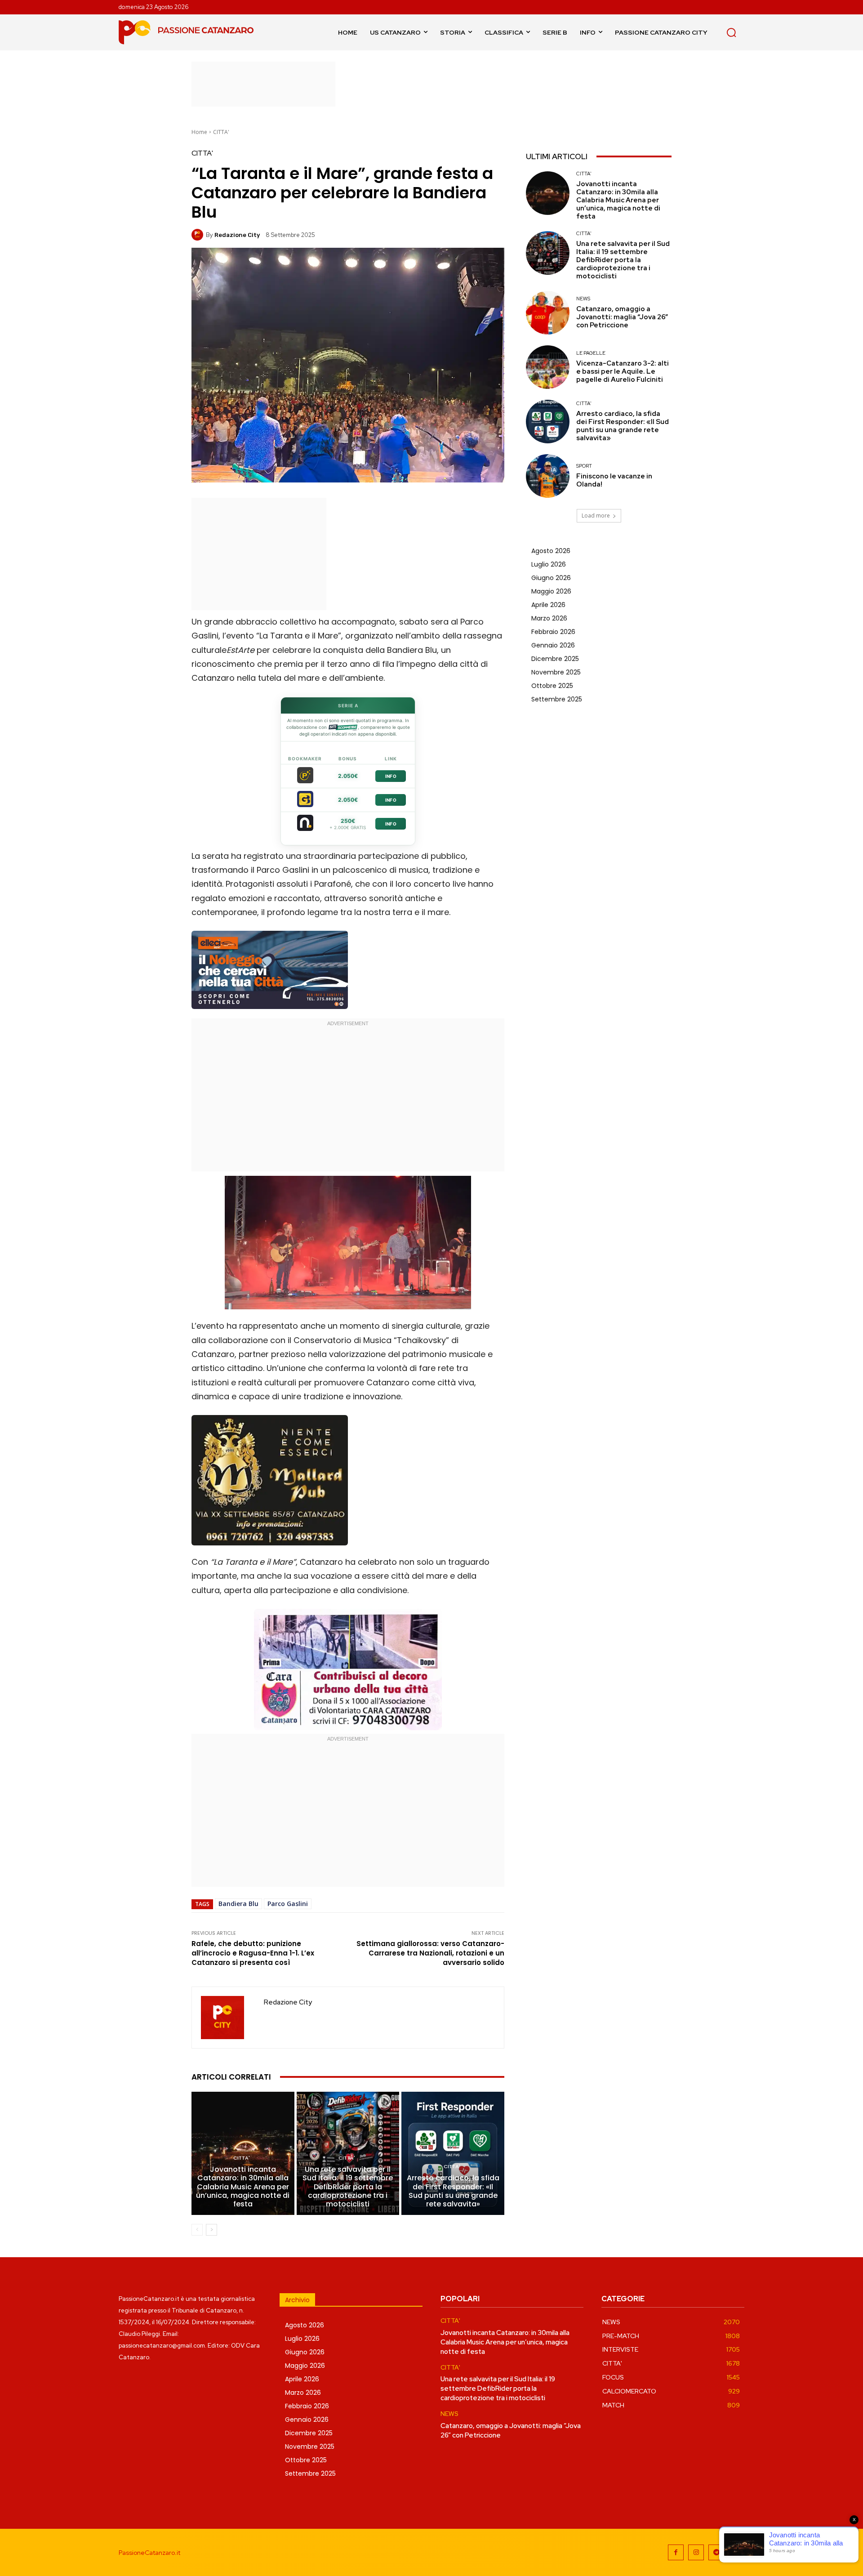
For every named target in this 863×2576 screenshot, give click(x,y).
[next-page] (211, 2230)
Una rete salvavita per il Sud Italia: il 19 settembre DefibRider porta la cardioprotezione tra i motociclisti (348, 2187)
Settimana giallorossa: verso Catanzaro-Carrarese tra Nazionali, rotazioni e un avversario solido (430, 1953)
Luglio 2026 (549, 564)
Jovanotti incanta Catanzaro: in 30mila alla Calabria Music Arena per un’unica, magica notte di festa (243, 2187)
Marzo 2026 (549, 618)
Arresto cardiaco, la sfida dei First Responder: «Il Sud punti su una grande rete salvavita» (453, 2191)
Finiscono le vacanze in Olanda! (614, 480)
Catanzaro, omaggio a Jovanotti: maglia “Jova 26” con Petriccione (622, 317)
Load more (596, 516)
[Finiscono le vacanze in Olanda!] (548, 476)
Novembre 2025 (556, 672)
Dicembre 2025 (555, 659)
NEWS (583, 299)
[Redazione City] (199, 235)
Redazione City (237, 235)
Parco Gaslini (288, 1904)
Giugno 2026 (551, 578)
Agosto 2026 (551, 551)
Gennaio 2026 (553, 645)
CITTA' (221, 132)
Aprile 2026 (548, 605)
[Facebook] (676, 2552)
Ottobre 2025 (552, 686)
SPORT (584, 466)
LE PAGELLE (591, 353)
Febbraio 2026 (553, 632)
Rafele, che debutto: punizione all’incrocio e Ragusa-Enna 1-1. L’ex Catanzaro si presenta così (253, 1953)
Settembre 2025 (557, 699)
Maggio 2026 (551, 591)
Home (199, 132)
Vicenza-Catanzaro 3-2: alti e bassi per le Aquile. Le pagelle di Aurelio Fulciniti (623, 371)
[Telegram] (716, 2552)
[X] (736, 2552)
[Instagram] (696, 2552)
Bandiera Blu (238, 1904)
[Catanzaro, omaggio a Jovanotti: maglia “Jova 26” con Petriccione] (548, 313)
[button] (731, 32)
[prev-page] (197, 2230)
